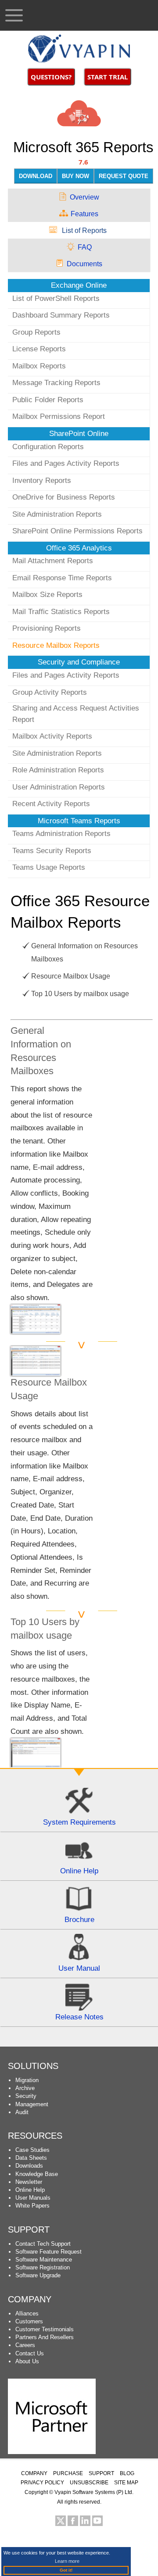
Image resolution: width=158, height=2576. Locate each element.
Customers (29, 2321)
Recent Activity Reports (51, 804)
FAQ (85, 247)
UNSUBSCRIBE (89, 2483)
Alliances (27, 2313)
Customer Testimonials (45, 2329)
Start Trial (108, 77)
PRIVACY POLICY (42, 2483)
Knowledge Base (37, 2174)
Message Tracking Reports (56, 383)
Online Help (30, 2190)
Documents (84, 264)
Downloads (29, 2166)
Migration (27, 2080)
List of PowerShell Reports (56, 298)
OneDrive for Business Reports (64, 497)
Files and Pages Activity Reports (66, 463)
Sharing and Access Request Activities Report (76, 714)
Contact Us (30, 2353)
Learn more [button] (67, 2561)
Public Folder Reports (48, 400)
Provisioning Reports (47, 628)
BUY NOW (75, 176)
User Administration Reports (59, 787)
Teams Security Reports (52, 851)
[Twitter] (61, 2521)
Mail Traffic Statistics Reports (61, 612)
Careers (25, 2345)
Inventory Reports (42, 481)
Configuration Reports (48, 447)
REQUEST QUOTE (124, 176)
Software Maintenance (44, 2260)
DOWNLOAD (36, 176)
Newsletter (29, 2182)
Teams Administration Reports (61, 834)
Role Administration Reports (58, 770)
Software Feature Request (48, 2252)
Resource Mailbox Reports (56, 645)
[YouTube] (97, 2521)
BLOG (127, 2473)
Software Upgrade (38, 2275)
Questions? (51, 77)
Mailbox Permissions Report (59, 416)
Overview (84, 197)
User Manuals (33, 2198)
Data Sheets (31, 2158)
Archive (25, 2088)
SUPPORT (29, 2229)
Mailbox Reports (39, 366)
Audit (22, 2112)
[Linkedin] (85, 2521)
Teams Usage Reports (49, 867)
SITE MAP (126, 2483)
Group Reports (36, 332)
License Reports (39, 349)
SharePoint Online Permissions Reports (77, 531)
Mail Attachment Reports (53, 561)
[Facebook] (73, 2521)
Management (32, 2104)
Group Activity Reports (50, 692)
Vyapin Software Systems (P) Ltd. (94, 2492)
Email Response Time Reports (62, 578)
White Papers (32, 2206)
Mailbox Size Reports (47, 595)
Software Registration (43, 2267)
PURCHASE (68, 2473)
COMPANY (34, 2473)
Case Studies (32, 2150)
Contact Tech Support (43, 2244)
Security (26, 2096)
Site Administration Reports (57, 514)
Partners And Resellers (45, 2337)
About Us (27, 2361)
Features (84, 214)
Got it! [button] (66, 2570)
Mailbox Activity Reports (52, 736)
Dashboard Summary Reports (61, 315)
